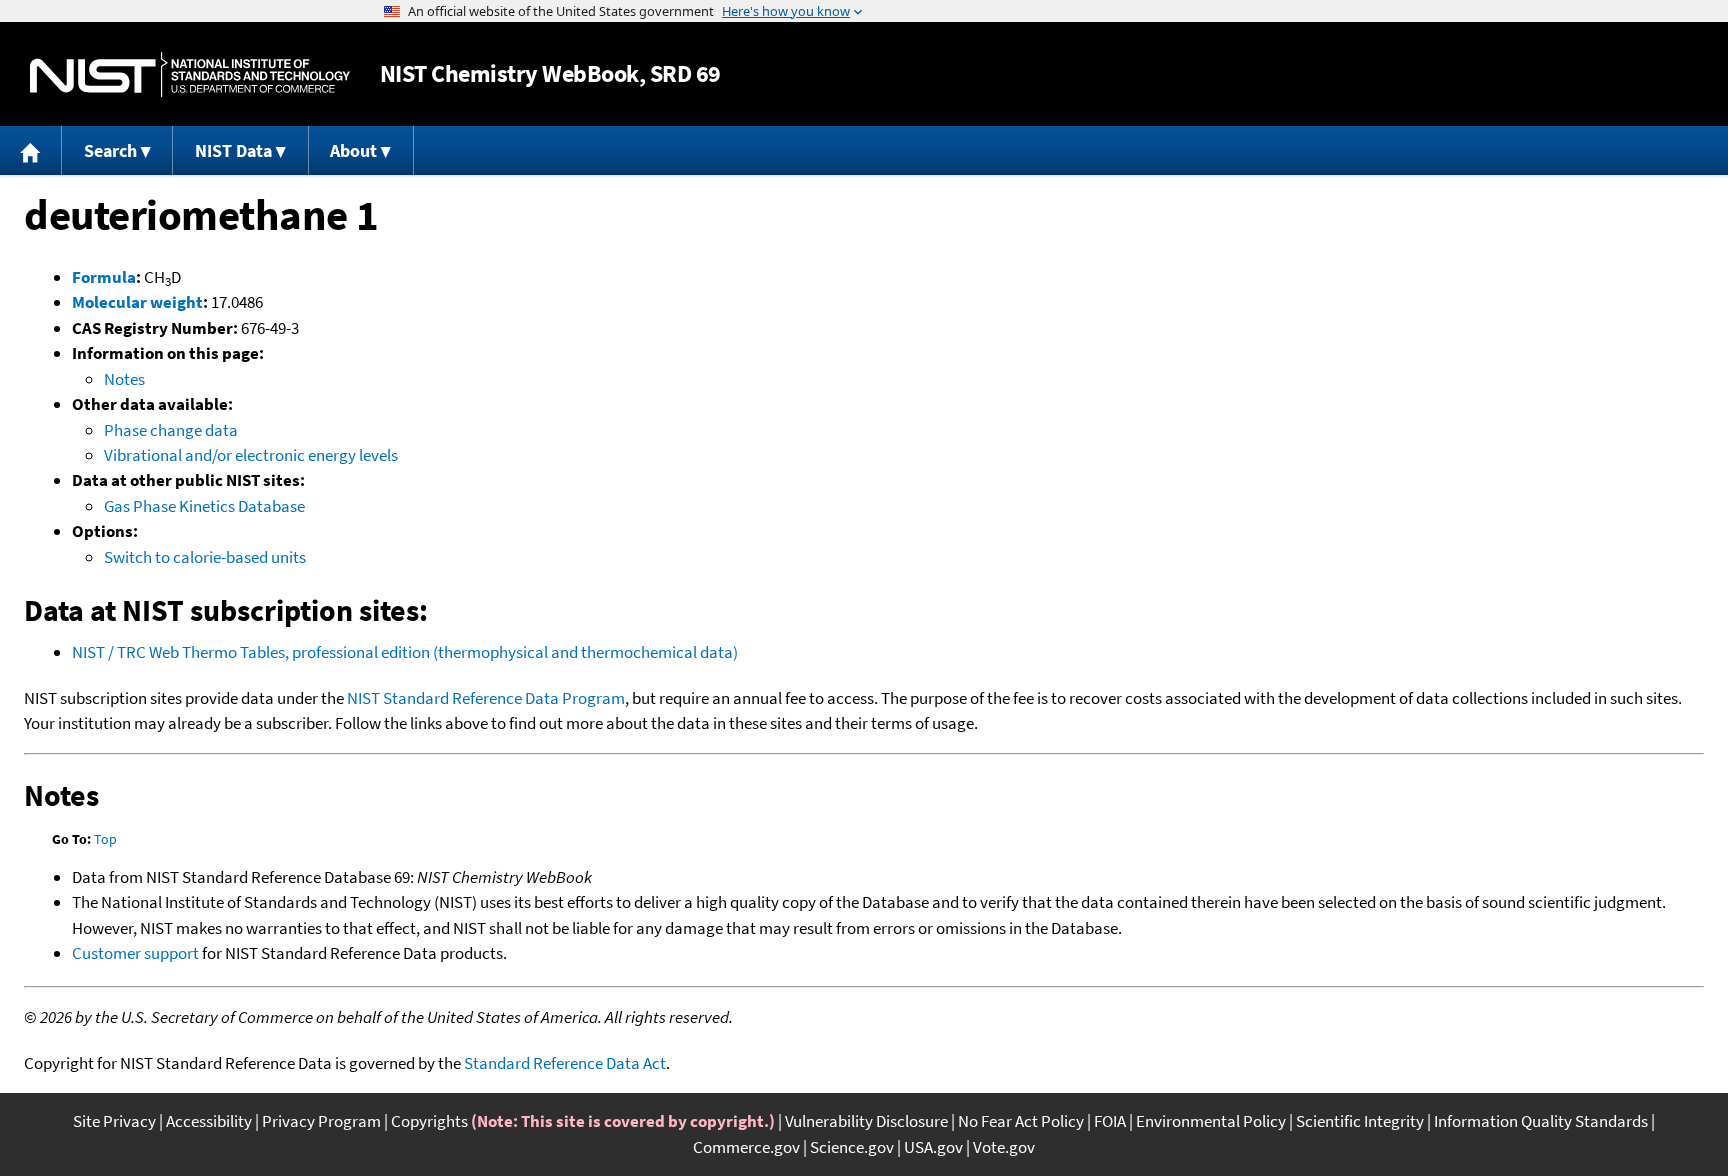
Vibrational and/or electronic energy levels (251, 455)
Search (110, 150)
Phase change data (171, 430)
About (353, 150)
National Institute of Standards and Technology (190, 74)
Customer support (135, 953)
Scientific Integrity (1360, 1121)
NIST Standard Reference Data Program (486, 698)
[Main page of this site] (31, 150)
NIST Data (233, 150)
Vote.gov (1004, 1147)
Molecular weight (137, 302)
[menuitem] (31, 150)
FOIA (1110, 1121)
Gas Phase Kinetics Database (204, 506)
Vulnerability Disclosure (866, 1121)
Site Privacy (114, 1121)
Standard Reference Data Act (565, 1063)
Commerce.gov (746, 1147)
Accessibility (209, 1121)
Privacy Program (321, 1121)
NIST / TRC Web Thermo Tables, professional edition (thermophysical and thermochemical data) (405, 652)
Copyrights (429, 1121)
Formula (104, 277)
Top (105, 839)
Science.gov (852, 1147)
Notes (124, 379)
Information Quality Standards (1541, 1121)
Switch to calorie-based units (205, 557)
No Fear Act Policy (1021, 1121)
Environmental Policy (1211, 1121)
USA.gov (933, 1147)
